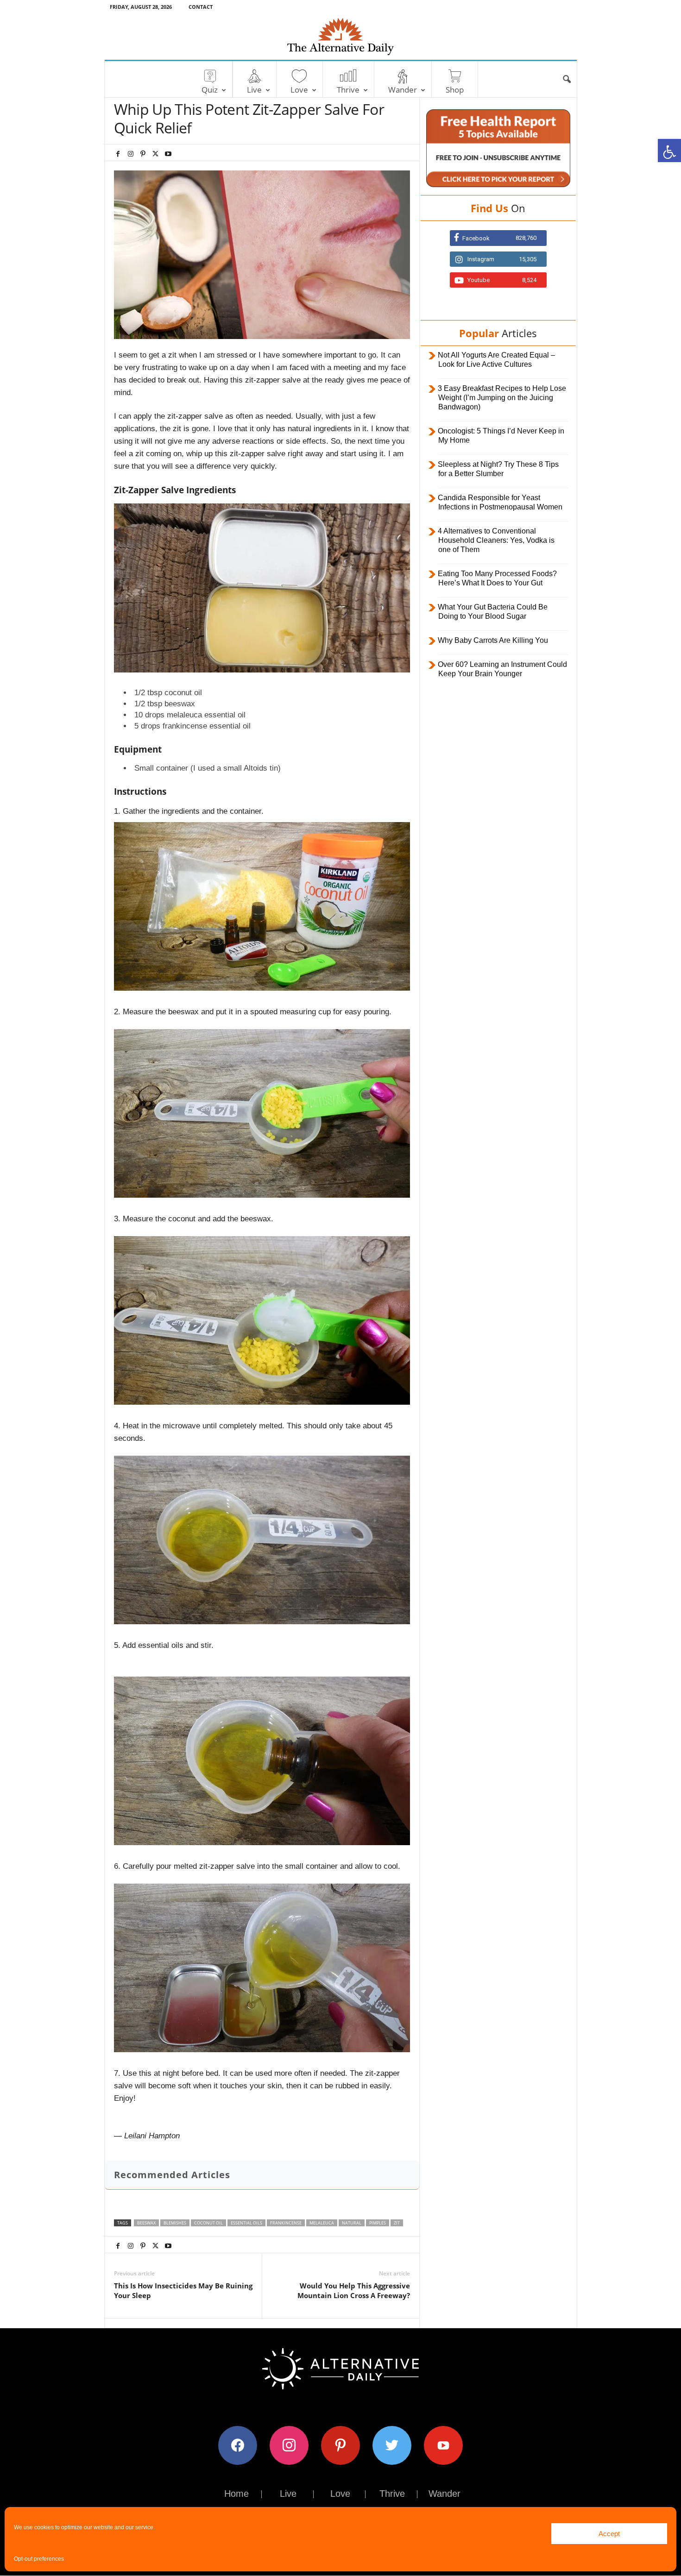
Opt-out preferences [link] (39, 2559)
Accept (609, 2534)
